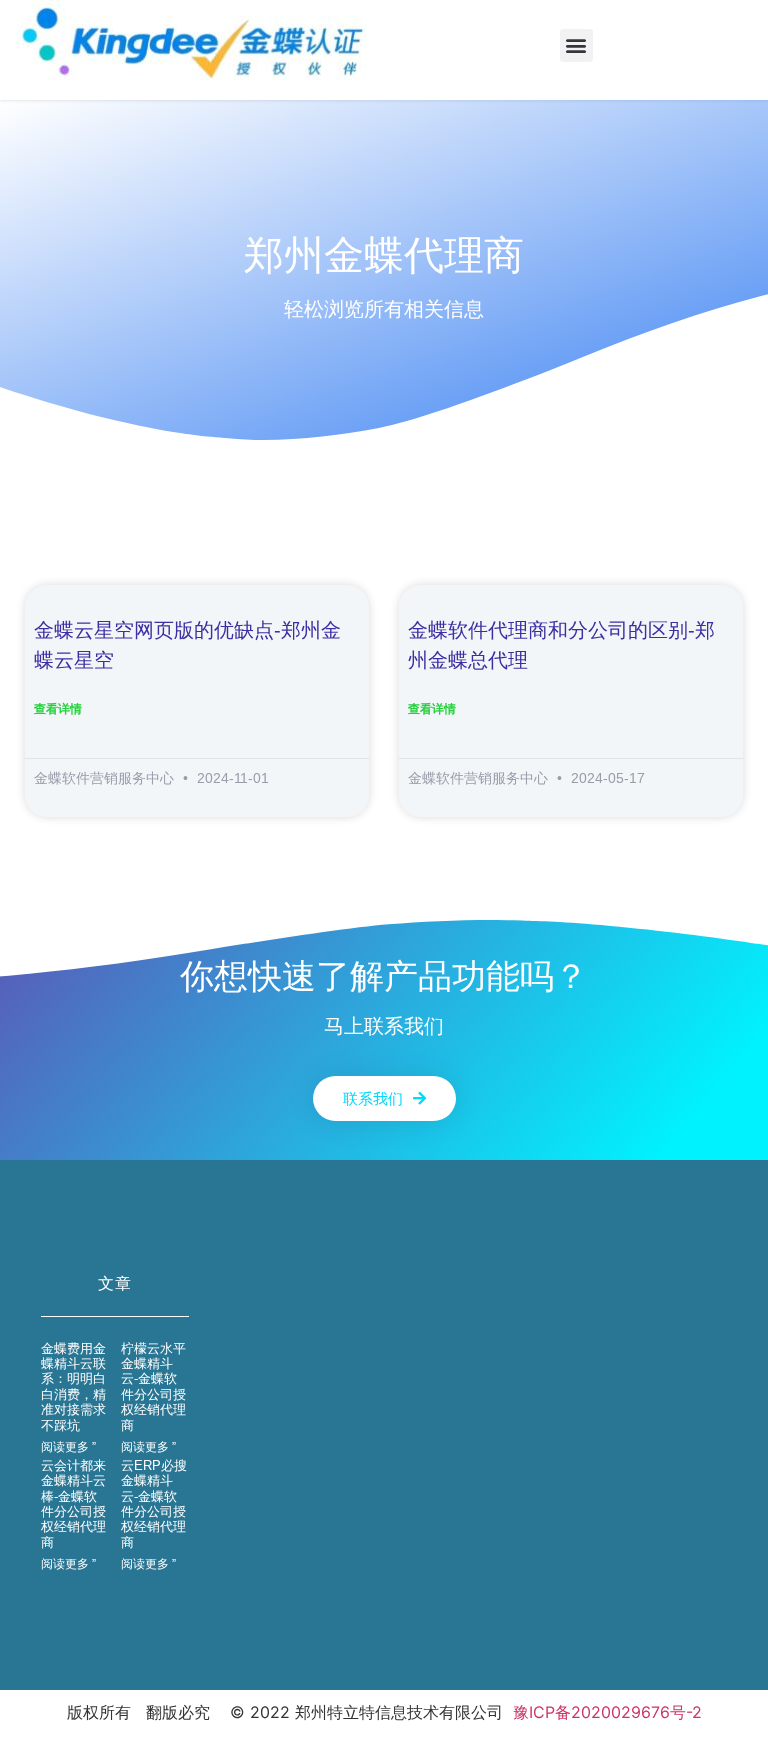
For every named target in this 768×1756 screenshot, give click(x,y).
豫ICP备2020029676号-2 (607, 1712)
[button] (576, 45)
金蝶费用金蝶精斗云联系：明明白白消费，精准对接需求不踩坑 (73, 1387)
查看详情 (58, 708)
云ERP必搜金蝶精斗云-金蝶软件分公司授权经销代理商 (154, 1504)
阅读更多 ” (68, 1447)
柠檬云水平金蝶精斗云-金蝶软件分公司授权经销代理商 (153, 1387)
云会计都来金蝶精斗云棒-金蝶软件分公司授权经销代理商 (73, 1504)
